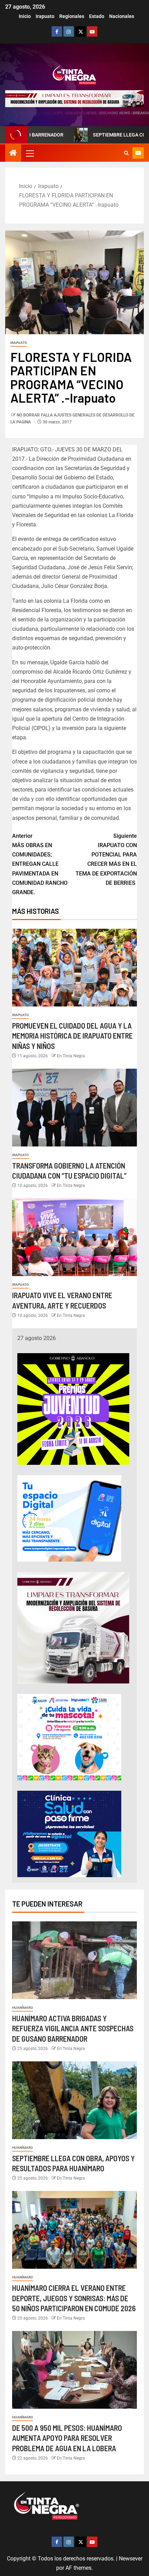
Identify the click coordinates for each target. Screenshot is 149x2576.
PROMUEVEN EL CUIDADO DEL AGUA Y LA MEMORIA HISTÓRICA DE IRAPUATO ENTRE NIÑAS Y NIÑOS (72, 1036)
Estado (97, 16)
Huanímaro (23, 2008)
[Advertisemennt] (74, 98)
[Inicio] (13, 153)
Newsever (131, 2559)
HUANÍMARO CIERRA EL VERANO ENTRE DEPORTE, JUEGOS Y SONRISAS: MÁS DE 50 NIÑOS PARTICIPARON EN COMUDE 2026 (74, 2298)
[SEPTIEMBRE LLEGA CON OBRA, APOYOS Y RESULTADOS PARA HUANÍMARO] (74, 2100)
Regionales (72, 16)
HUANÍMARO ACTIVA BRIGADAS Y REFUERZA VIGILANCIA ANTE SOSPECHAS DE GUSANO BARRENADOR (73, 2028)
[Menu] (29, 153)
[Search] (126, 153)
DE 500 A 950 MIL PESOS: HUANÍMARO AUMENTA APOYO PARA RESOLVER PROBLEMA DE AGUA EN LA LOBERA (67, 2438)
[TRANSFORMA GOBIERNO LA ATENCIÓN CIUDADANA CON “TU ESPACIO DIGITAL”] (74, 1108)
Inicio (25, 16)
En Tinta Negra (71, 1056)
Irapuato (45, 16)
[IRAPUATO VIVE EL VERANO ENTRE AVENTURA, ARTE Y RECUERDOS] (74, 1237)
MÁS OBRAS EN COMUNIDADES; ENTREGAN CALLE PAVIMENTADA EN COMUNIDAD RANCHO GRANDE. (40, 864)
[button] (29, 153)
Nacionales (122, 16)
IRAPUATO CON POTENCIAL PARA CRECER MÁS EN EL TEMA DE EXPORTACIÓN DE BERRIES (106, 859)
